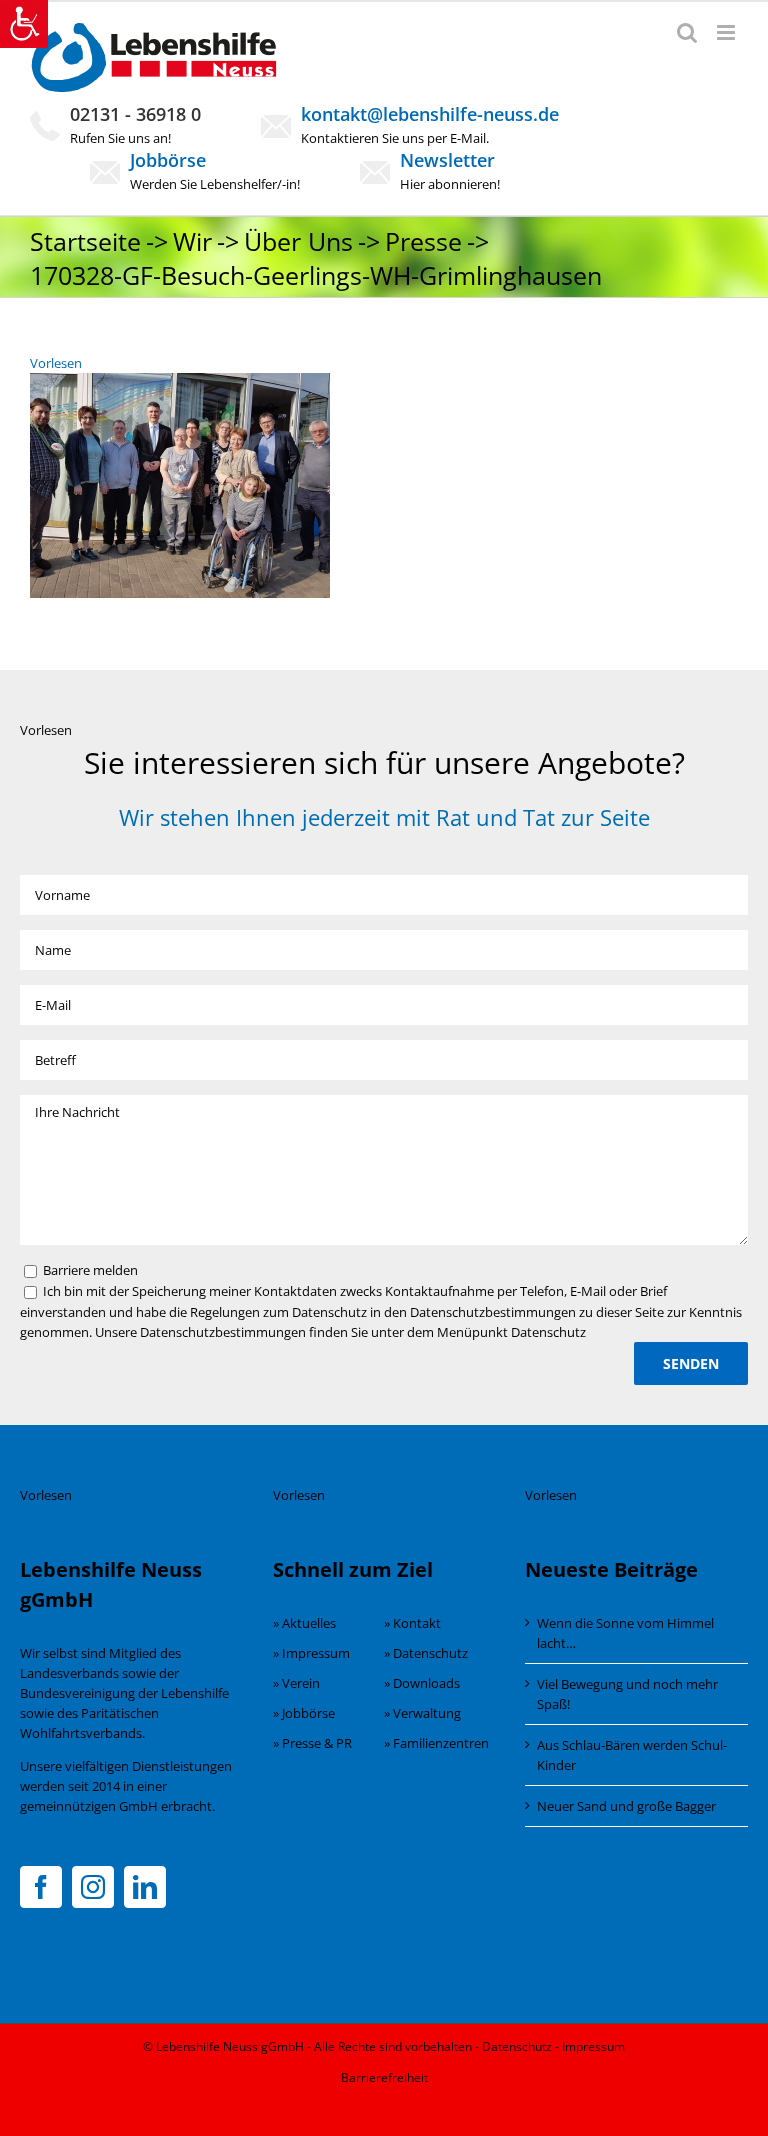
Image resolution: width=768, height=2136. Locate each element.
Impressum (593, 2046)
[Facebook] (41, 1887)
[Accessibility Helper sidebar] (24, 24)
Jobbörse (168, 160)
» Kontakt (412, 1623)
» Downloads (422, 1683)
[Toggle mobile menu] (727, 32)
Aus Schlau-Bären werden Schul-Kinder (632, 1755)
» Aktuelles (304, 1623)
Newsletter (447, 160)
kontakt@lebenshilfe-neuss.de (430, 114)
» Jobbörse (304, 1713)
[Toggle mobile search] (687, 32)
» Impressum (311, 1653)
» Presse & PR (312, 1743)
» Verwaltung (422, 1713)
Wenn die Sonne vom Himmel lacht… (625, 1633)
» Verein (296, 1683)
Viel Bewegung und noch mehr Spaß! (627, 1694)
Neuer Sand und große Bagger (626, 1806)
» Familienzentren (436, 1743)
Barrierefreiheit (384, 2077)
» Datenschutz (426, 1653)
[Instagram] (93, 1887)
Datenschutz (517, 2046)
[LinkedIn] (145, 1887)
